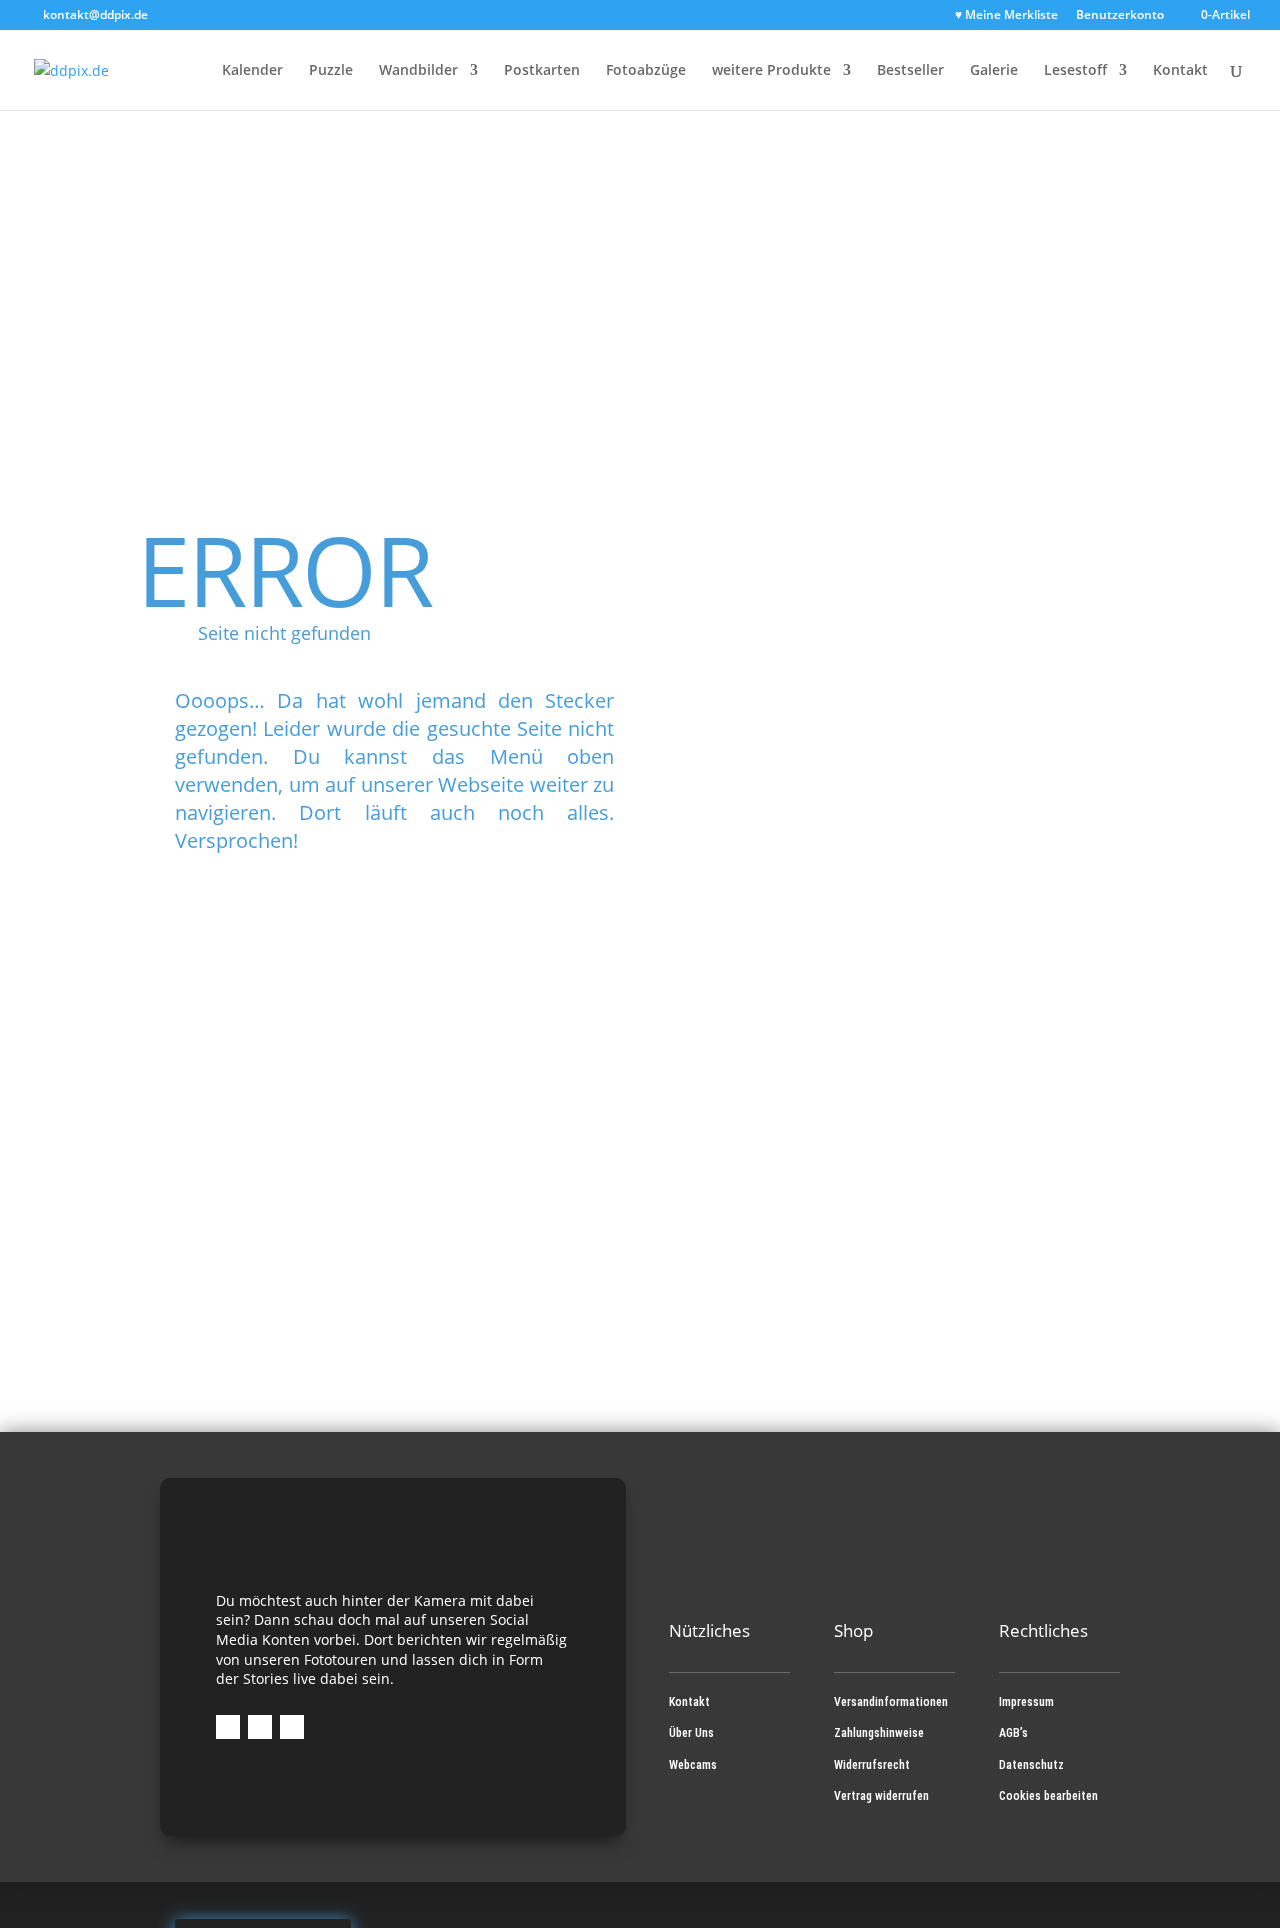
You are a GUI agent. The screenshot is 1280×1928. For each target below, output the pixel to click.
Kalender (252, 71)
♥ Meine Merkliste (1006, 16)
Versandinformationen (891, 1702)
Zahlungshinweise (879, 1733)
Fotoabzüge (646, 71)
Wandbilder (418, 71)
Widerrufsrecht (872, 1765)
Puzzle (331, 71)
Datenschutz (1031, 1765)
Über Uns (691, 1733)
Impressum (1026, 1702)
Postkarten (542, 71)
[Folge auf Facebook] (228, 1727)
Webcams (693, 1765)
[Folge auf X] (292, 1727)
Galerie (994, 71)
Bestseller (910, 71)
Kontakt (1180, 71)
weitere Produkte (771, 71)
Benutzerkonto (1120, 16)
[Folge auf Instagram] (260, 1727)
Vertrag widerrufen (881, 1796)
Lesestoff (1075, 71)
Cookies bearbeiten (1048, 1796)
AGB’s (1013, 1733)
